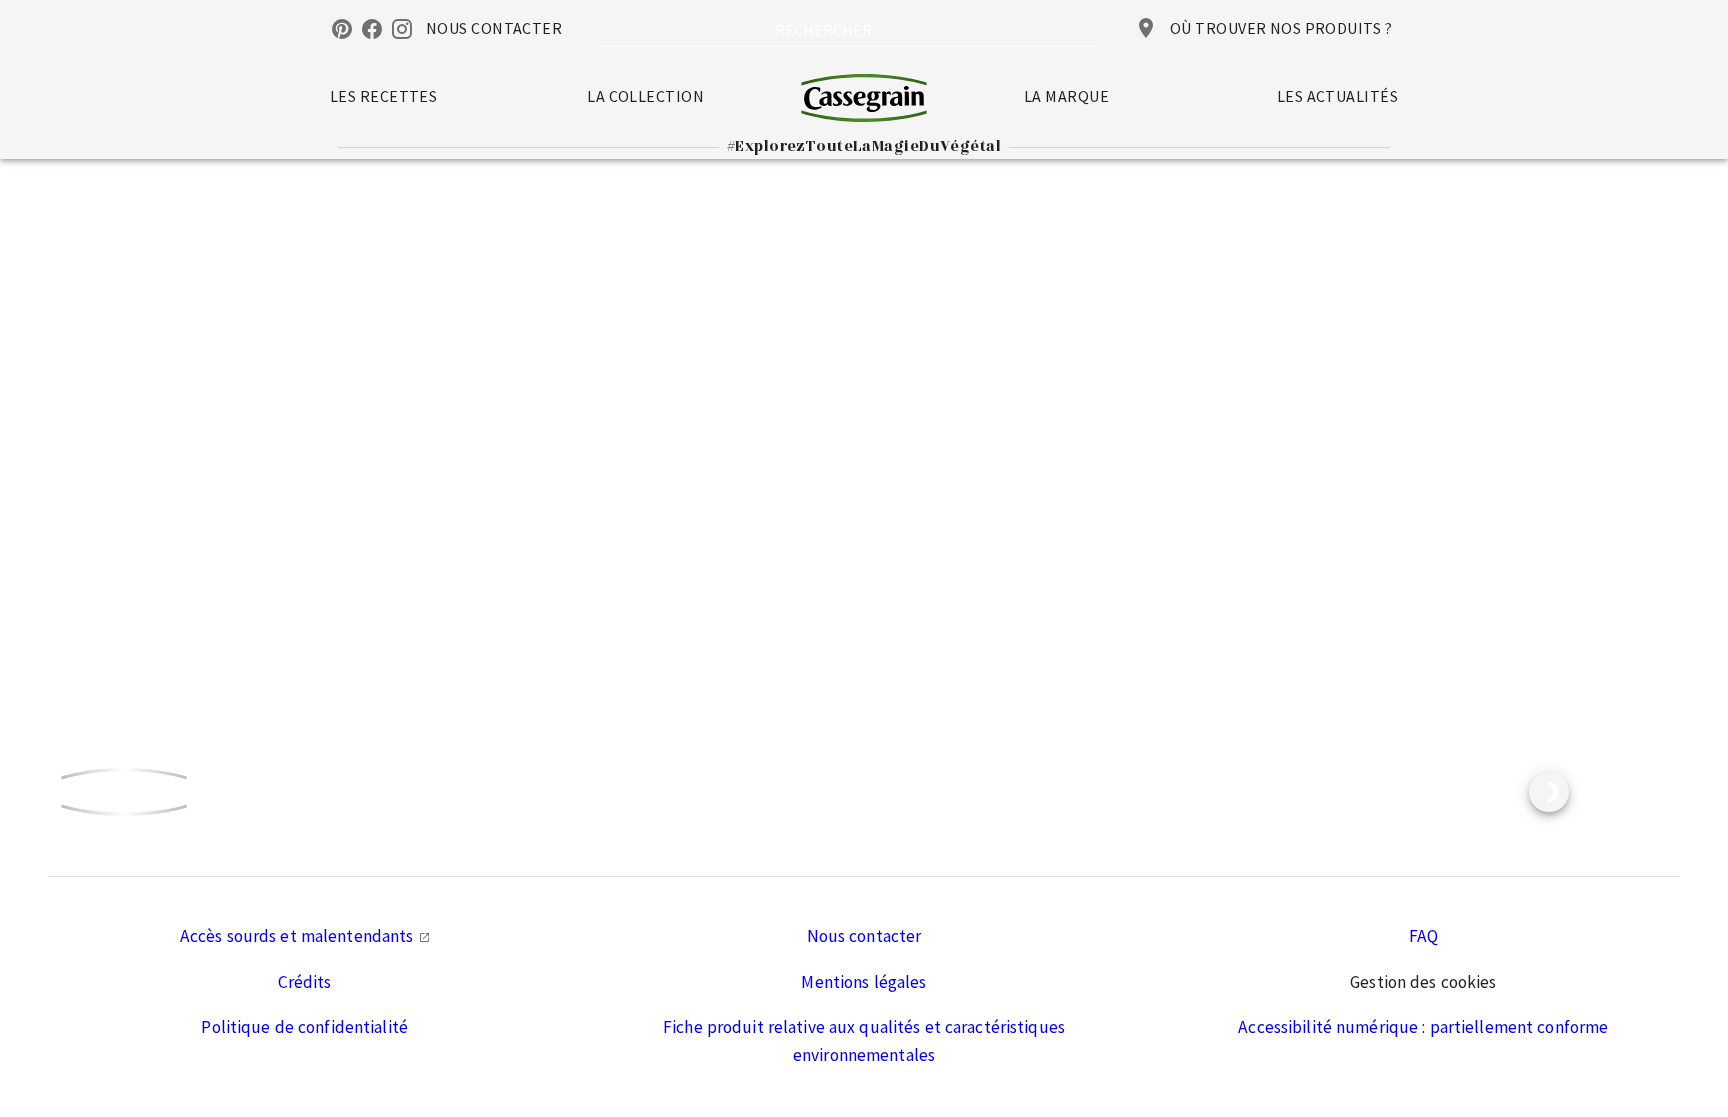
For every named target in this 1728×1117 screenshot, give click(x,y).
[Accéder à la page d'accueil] (864, 97)
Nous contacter (864, 936)
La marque (1066, 96)
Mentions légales (863, 982)
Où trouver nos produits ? (1281, 28)
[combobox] (848, 30)
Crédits (305, 982)
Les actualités (1337, 96)
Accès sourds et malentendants (299, 936)
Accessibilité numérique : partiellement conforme (1423, 1027)
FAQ (1423, 936)
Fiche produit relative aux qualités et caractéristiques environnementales (864, 1041)
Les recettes (383, 96)
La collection (645, 96)
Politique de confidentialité (304, 1027)
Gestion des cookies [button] (1423, 982)
